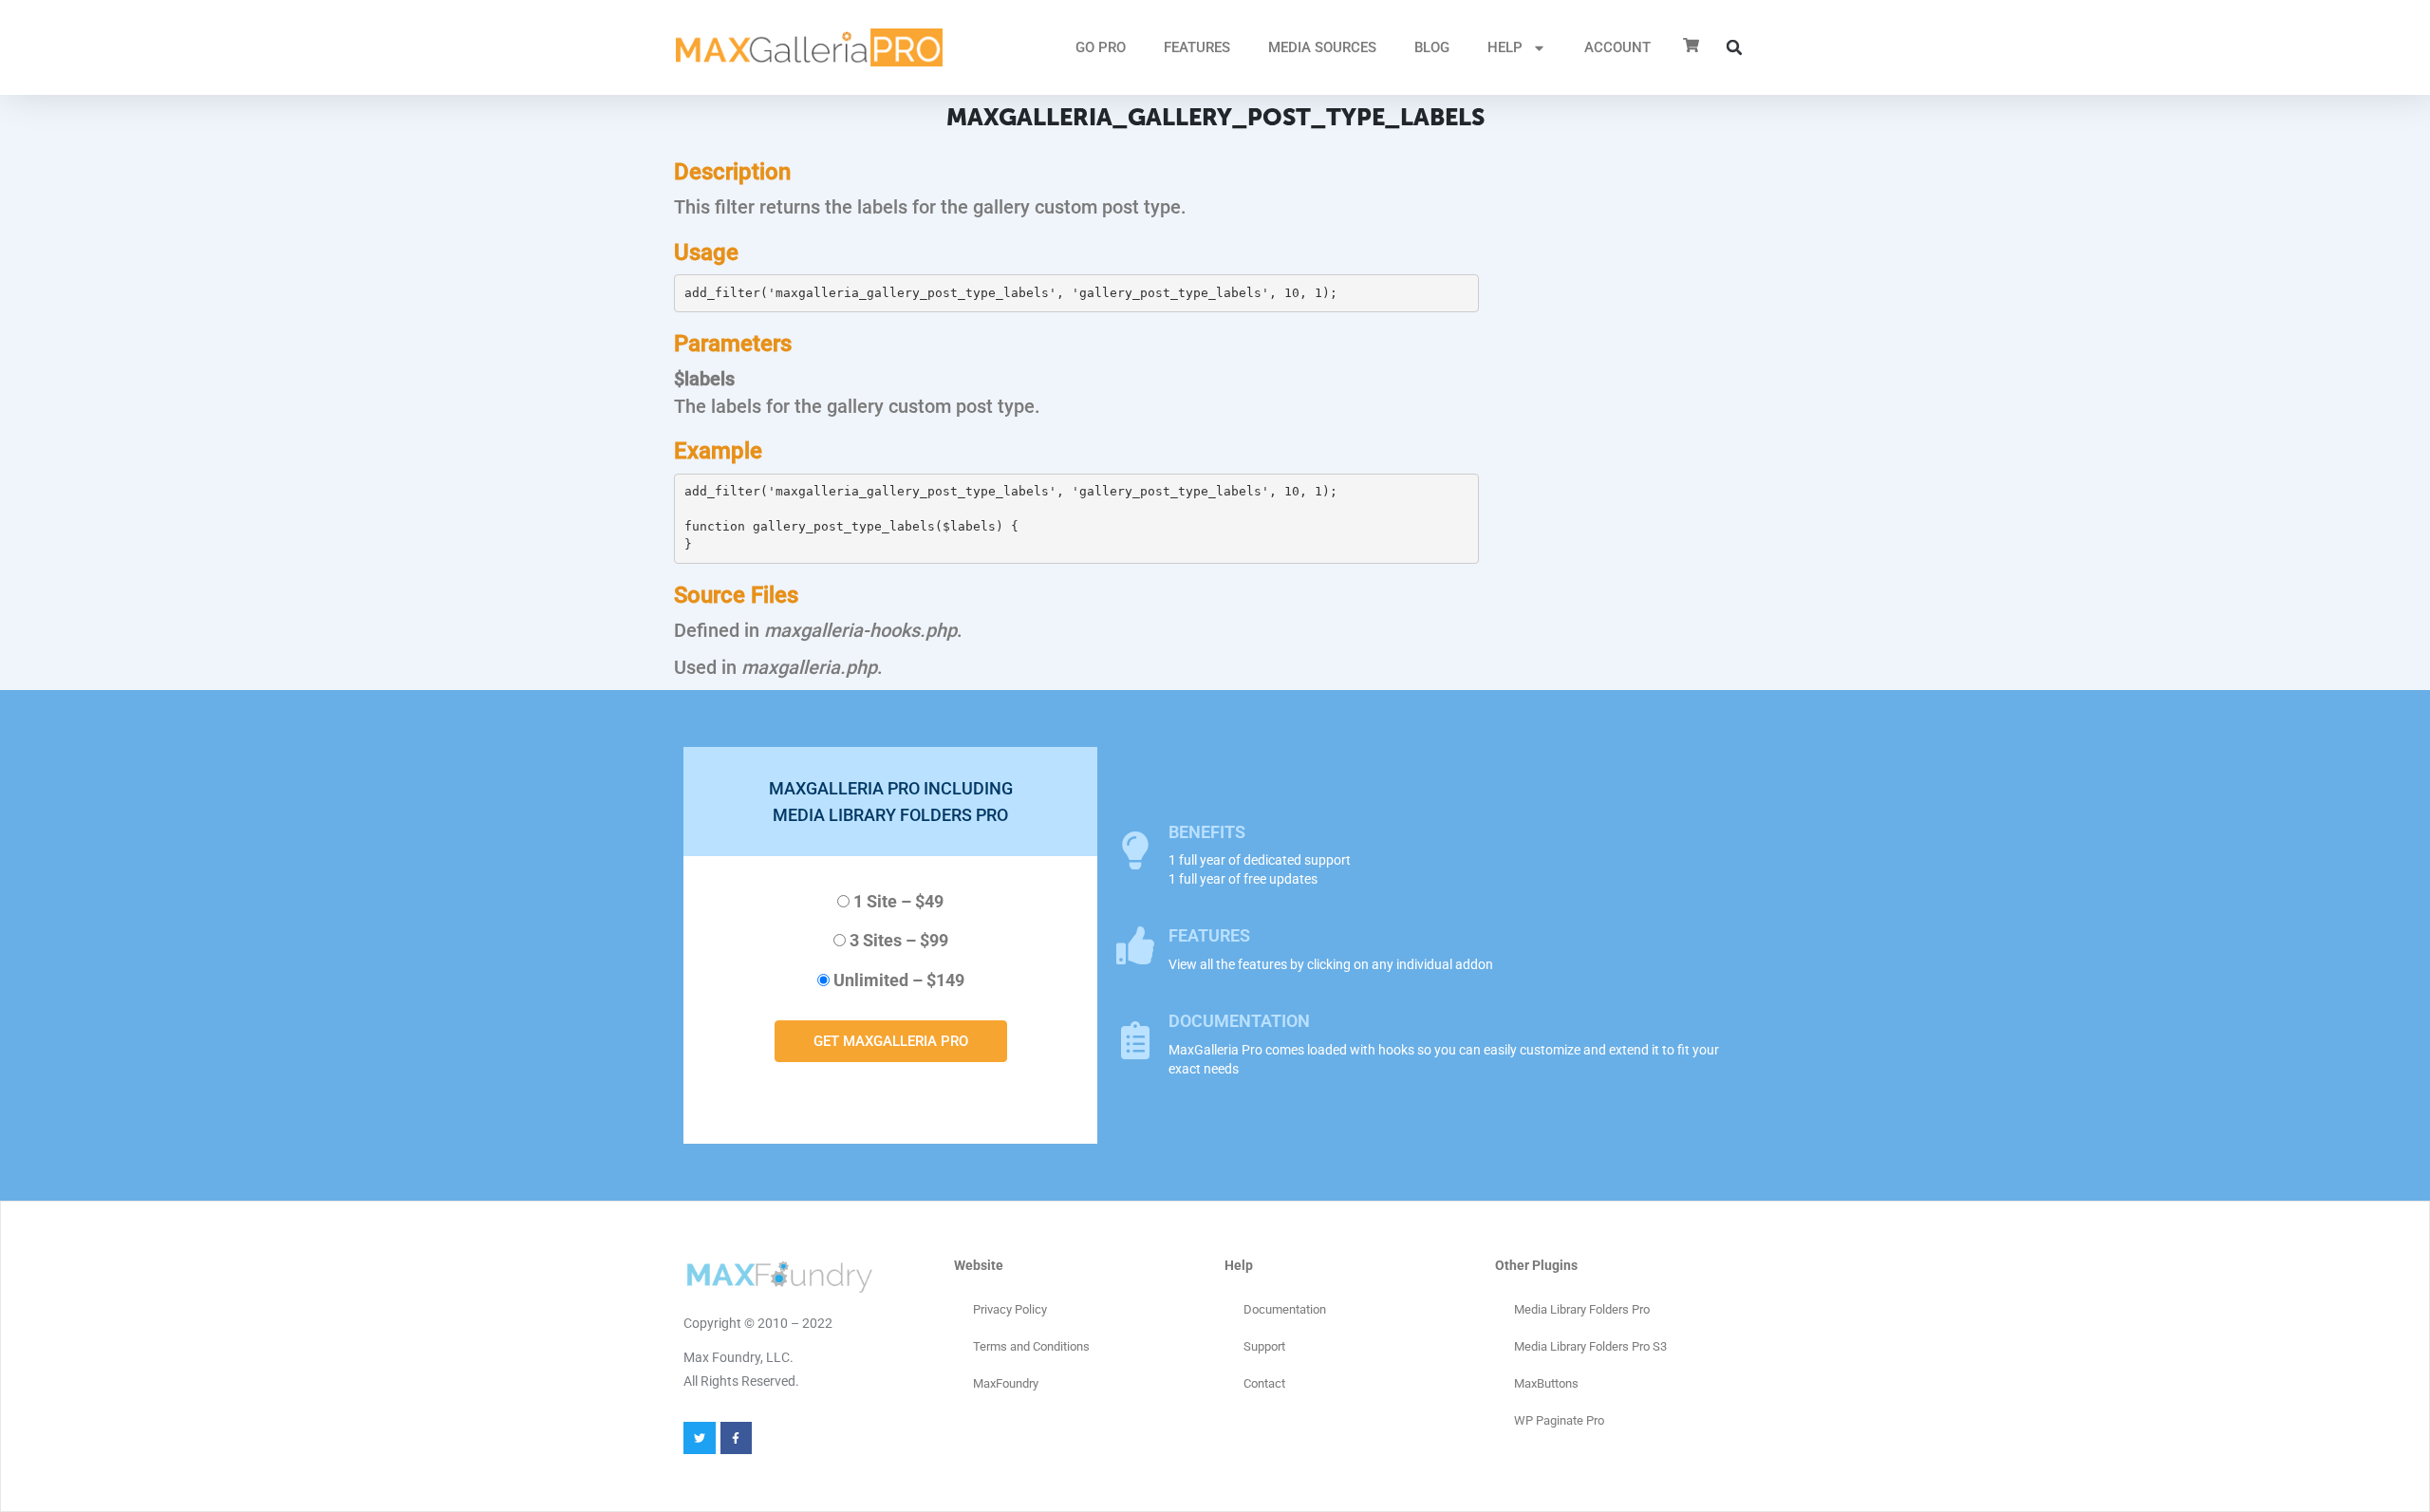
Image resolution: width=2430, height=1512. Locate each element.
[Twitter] (700, 1438)
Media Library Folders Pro (1582, 1309)
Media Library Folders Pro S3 (1590, 1346)
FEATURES (1197, 47)
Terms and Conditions (1031, 1346)
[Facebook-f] (737, 1438)
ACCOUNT (1617, 47)
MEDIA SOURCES (1322, 47)
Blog (1432, 47)
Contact (1264, 1383)
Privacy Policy (1010, 1309)
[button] (1734, 47)
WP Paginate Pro (1559, 1420)
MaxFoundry (1006, 1383)
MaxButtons (1546, 1383)
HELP (1505, 47)
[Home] (809, 47)
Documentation (1285, 1309)
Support (1264, 1346)
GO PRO (1101, 47)
